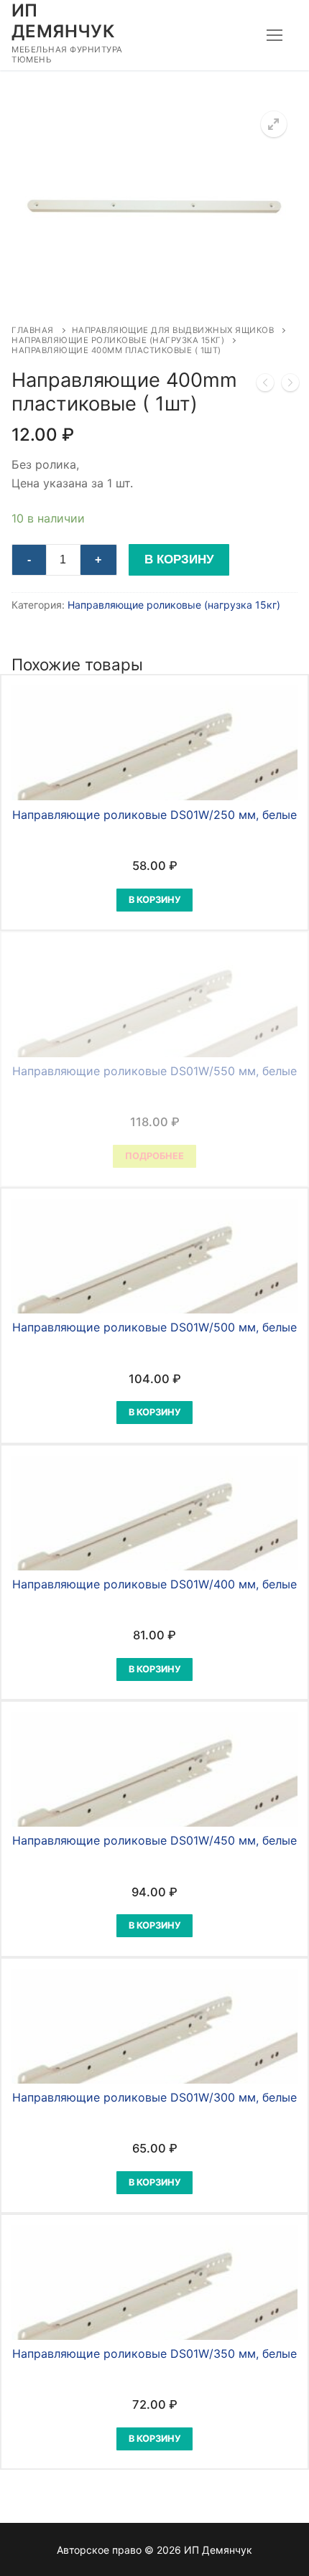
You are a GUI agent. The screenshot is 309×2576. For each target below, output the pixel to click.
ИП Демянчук (63, 21)
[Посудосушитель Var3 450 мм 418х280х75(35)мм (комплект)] (290, 385)
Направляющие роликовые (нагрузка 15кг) (118, 340)
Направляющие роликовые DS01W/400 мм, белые (154, 1584)
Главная (33, 330)
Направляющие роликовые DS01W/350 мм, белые (154, 2353)
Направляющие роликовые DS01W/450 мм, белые (154, 1840)
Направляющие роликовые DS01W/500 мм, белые (154, 1327)
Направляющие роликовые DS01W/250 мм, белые (154, 815)
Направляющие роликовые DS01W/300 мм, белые (154, 2097)
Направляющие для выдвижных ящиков (173, 330)
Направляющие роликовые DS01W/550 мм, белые (154, 1071)
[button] (274, 124)
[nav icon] (275, 35)
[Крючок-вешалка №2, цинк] (265, 385)
